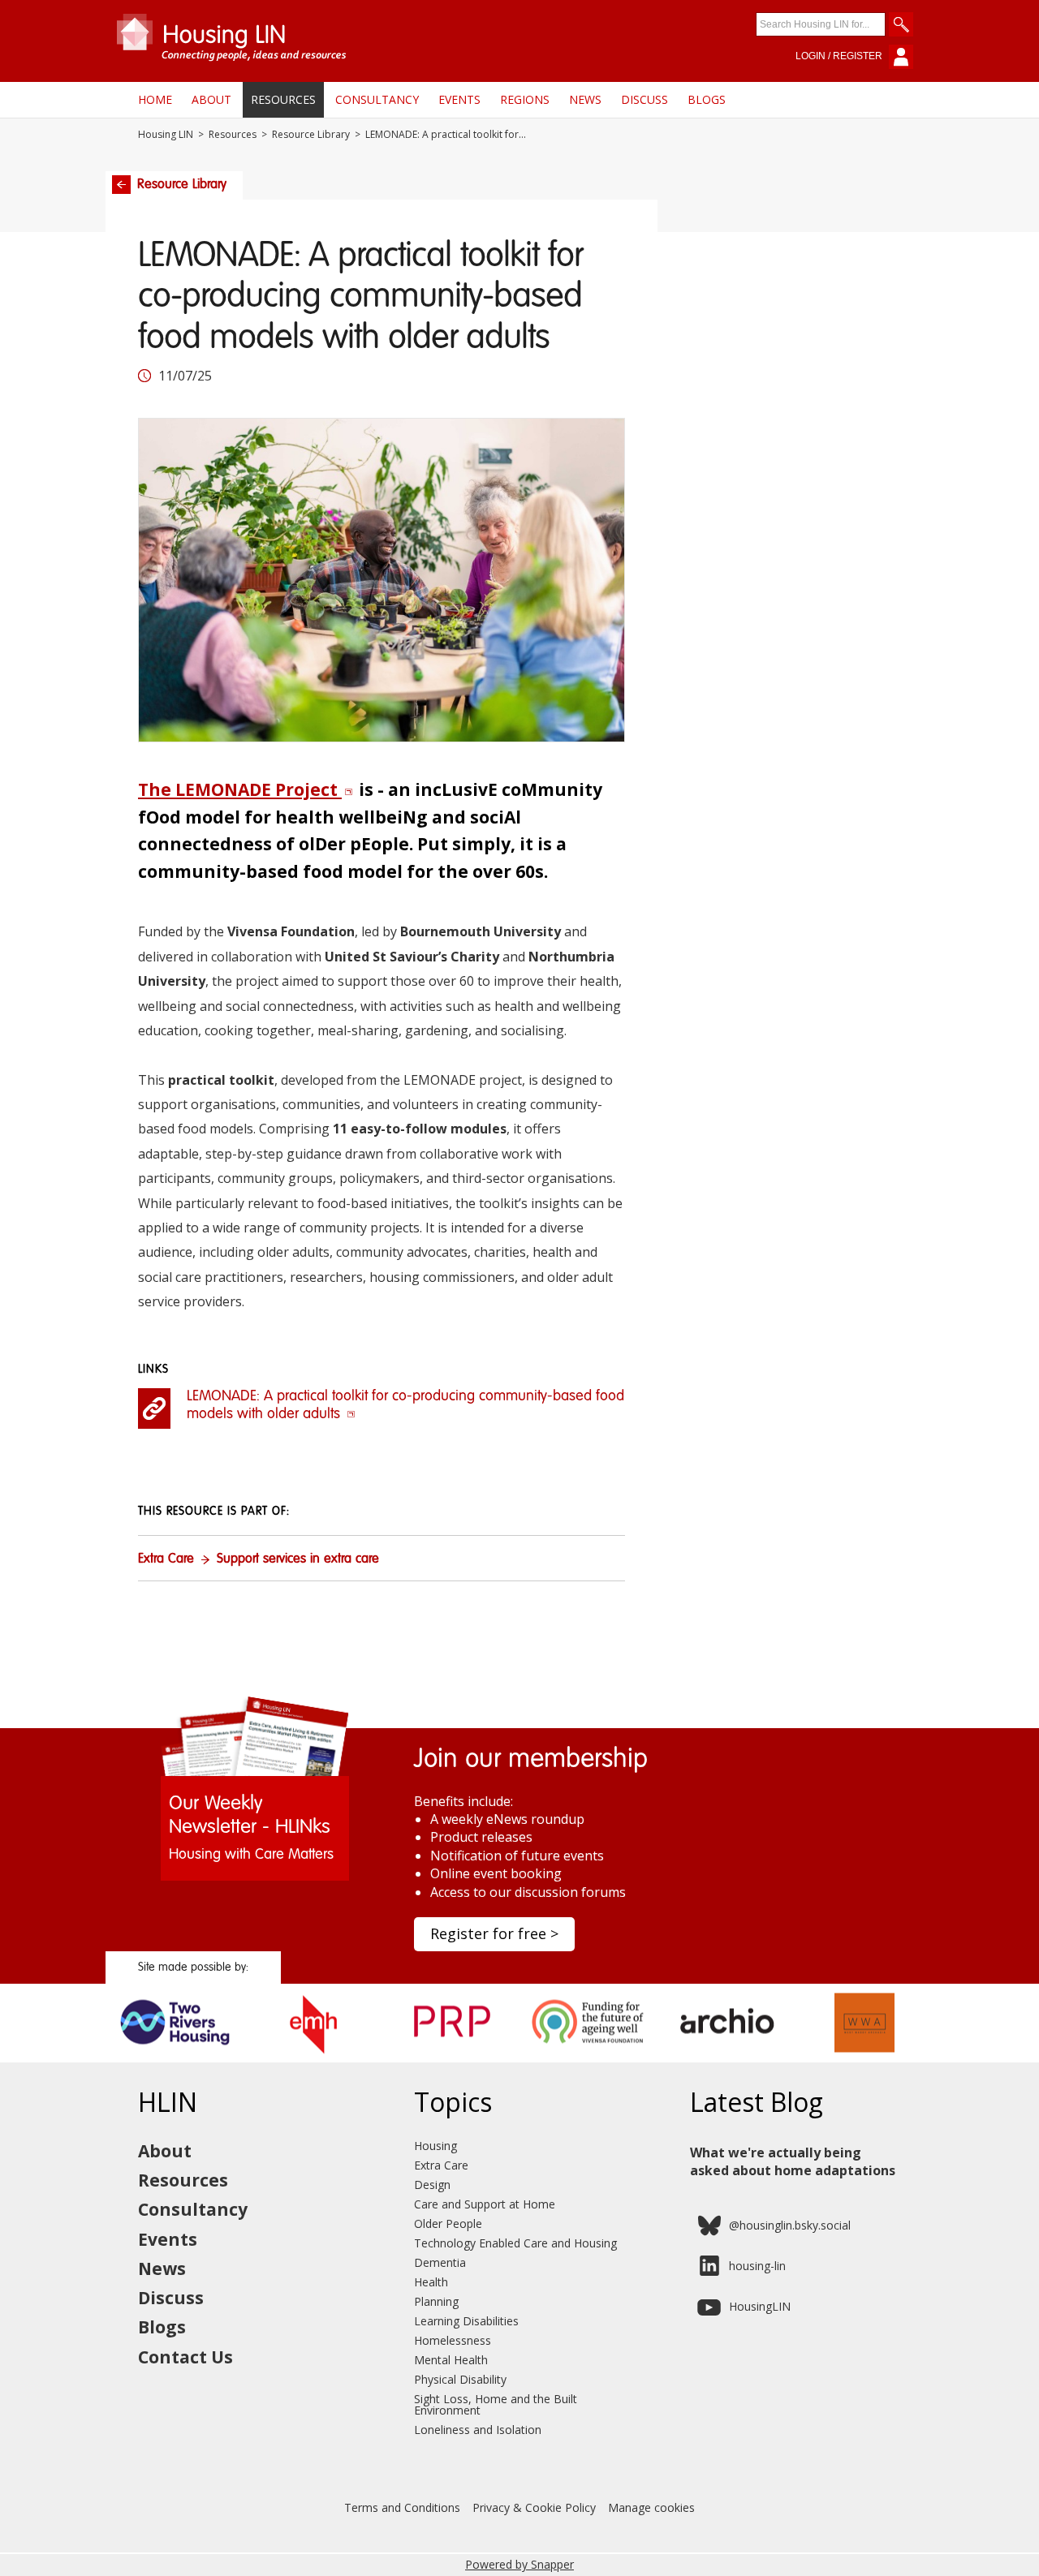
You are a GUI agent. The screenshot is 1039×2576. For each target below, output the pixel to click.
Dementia (440, 2262)
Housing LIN (166, 135)
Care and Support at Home (485, 2204)
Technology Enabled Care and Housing (515, 2243)
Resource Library (311, 135)
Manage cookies (651, 2507)
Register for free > (494, 1933)
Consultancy (377, 99)
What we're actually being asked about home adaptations (793, 2161)
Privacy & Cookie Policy (534, 2507)
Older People (448, 2223)
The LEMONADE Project (240, 789)
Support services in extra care (298, 1559)
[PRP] (451, 2057)
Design (432, 2185)
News (585, 99)
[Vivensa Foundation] (589, 2057)
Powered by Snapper (519, 2564)
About (211, 99)
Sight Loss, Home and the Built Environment (496, 2404)
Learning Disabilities (466, 2321)
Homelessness (453, 2340)
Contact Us (185, 2357)
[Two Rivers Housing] (175, 2057)
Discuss (645, 99)
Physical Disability (460, 2379)
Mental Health (451, 2360)
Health (431, 2282)
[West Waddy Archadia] (865, 2057)
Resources (283, 99)
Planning (436, 2301)
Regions (525, 99)
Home (155, 99)
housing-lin (757, 2266)
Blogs (707, 99)
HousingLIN (760, 2306)
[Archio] (727, 2057)
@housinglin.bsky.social (790, 2225)
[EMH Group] (313, 2057)
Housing (435, 2146)
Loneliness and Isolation (478, 2430)
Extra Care (166, 1559)
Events (459, 99)
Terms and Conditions (402, 2507)
